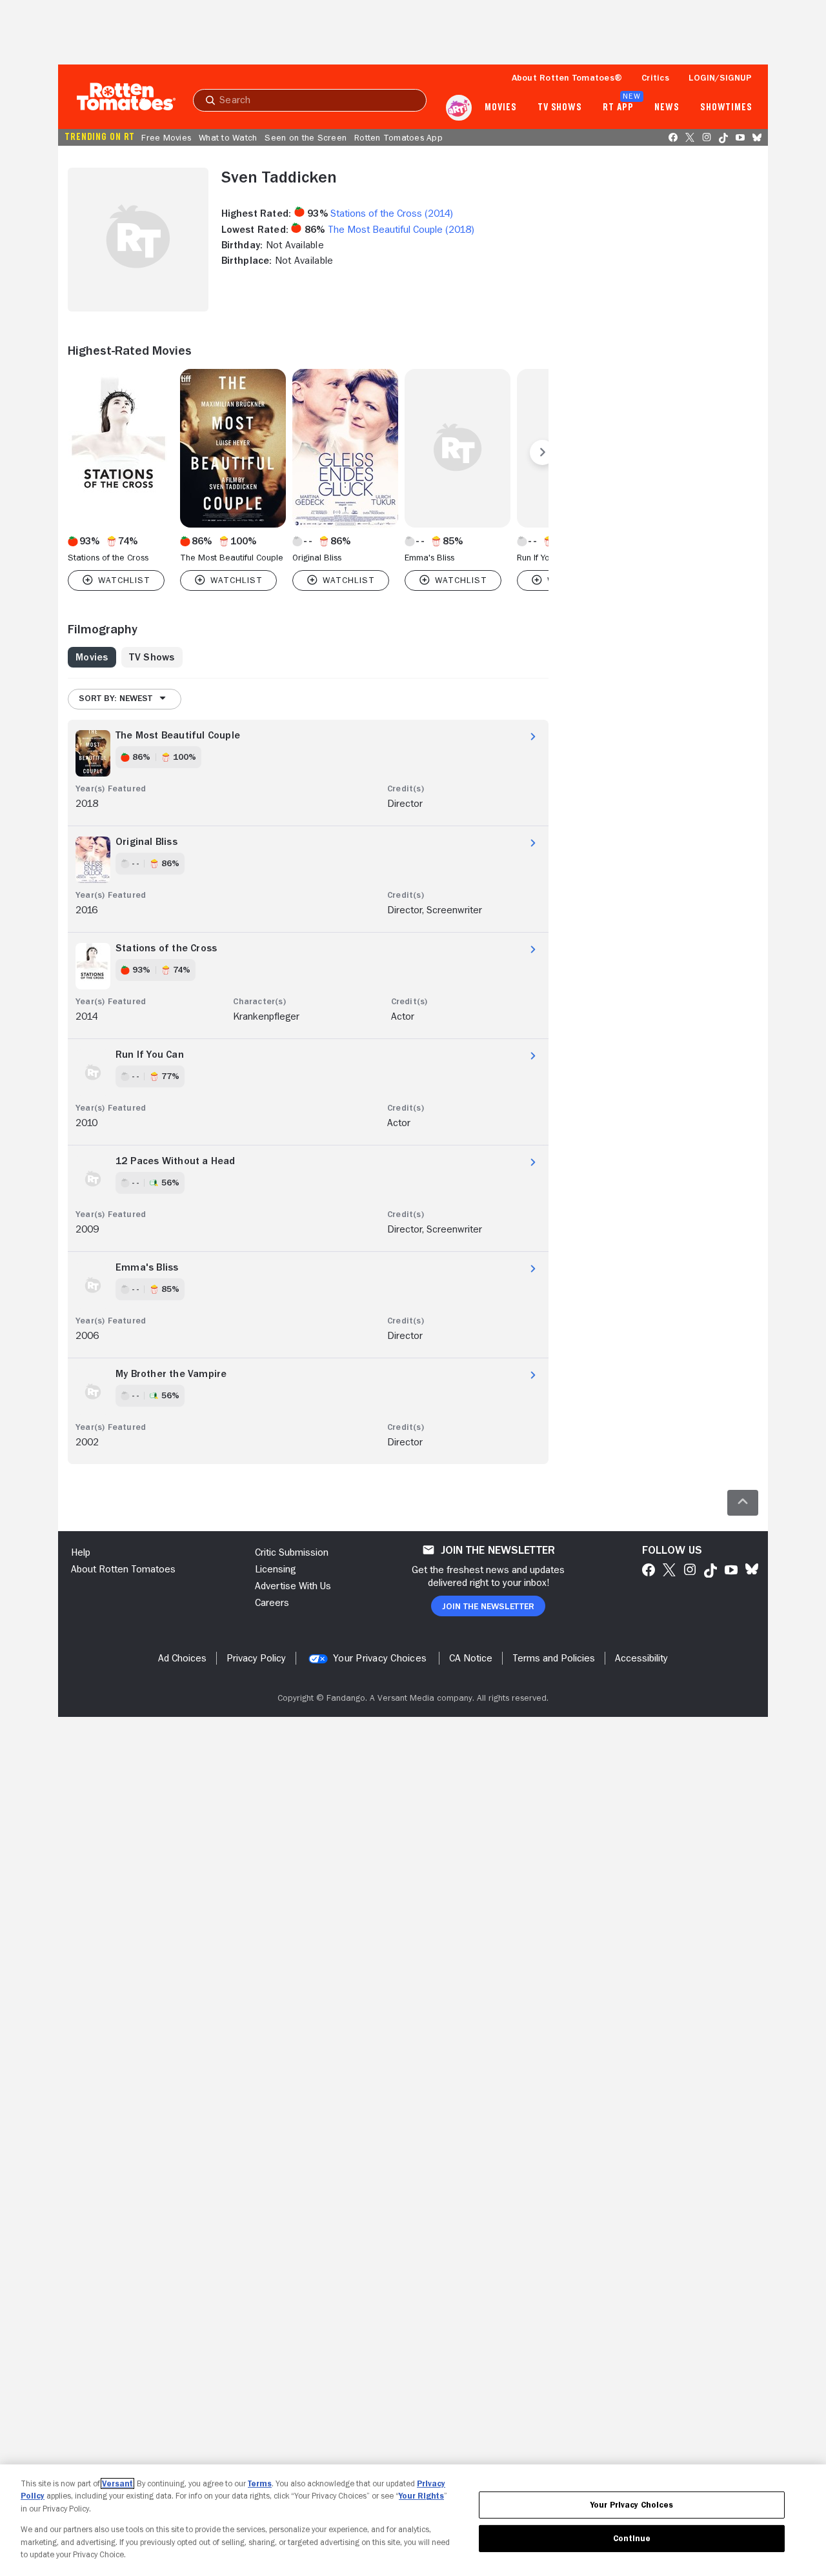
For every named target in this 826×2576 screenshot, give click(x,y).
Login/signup (720, 77)
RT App (618, 108)
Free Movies (166, 137)
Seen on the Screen (306, 137)
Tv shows (560, 108)
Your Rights (421, 2496)
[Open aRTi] (459, 108)
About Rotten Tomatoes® (567, 77)
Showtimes (726, 108)
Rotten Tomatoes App (398, 137)
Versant (117, 2483)
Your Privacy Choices (380, 1658)
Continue (632, 2538)
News (667, 108)
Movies (500, 108)
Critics (655, 77)
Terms (260, 2483)
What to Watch (228, 137)
